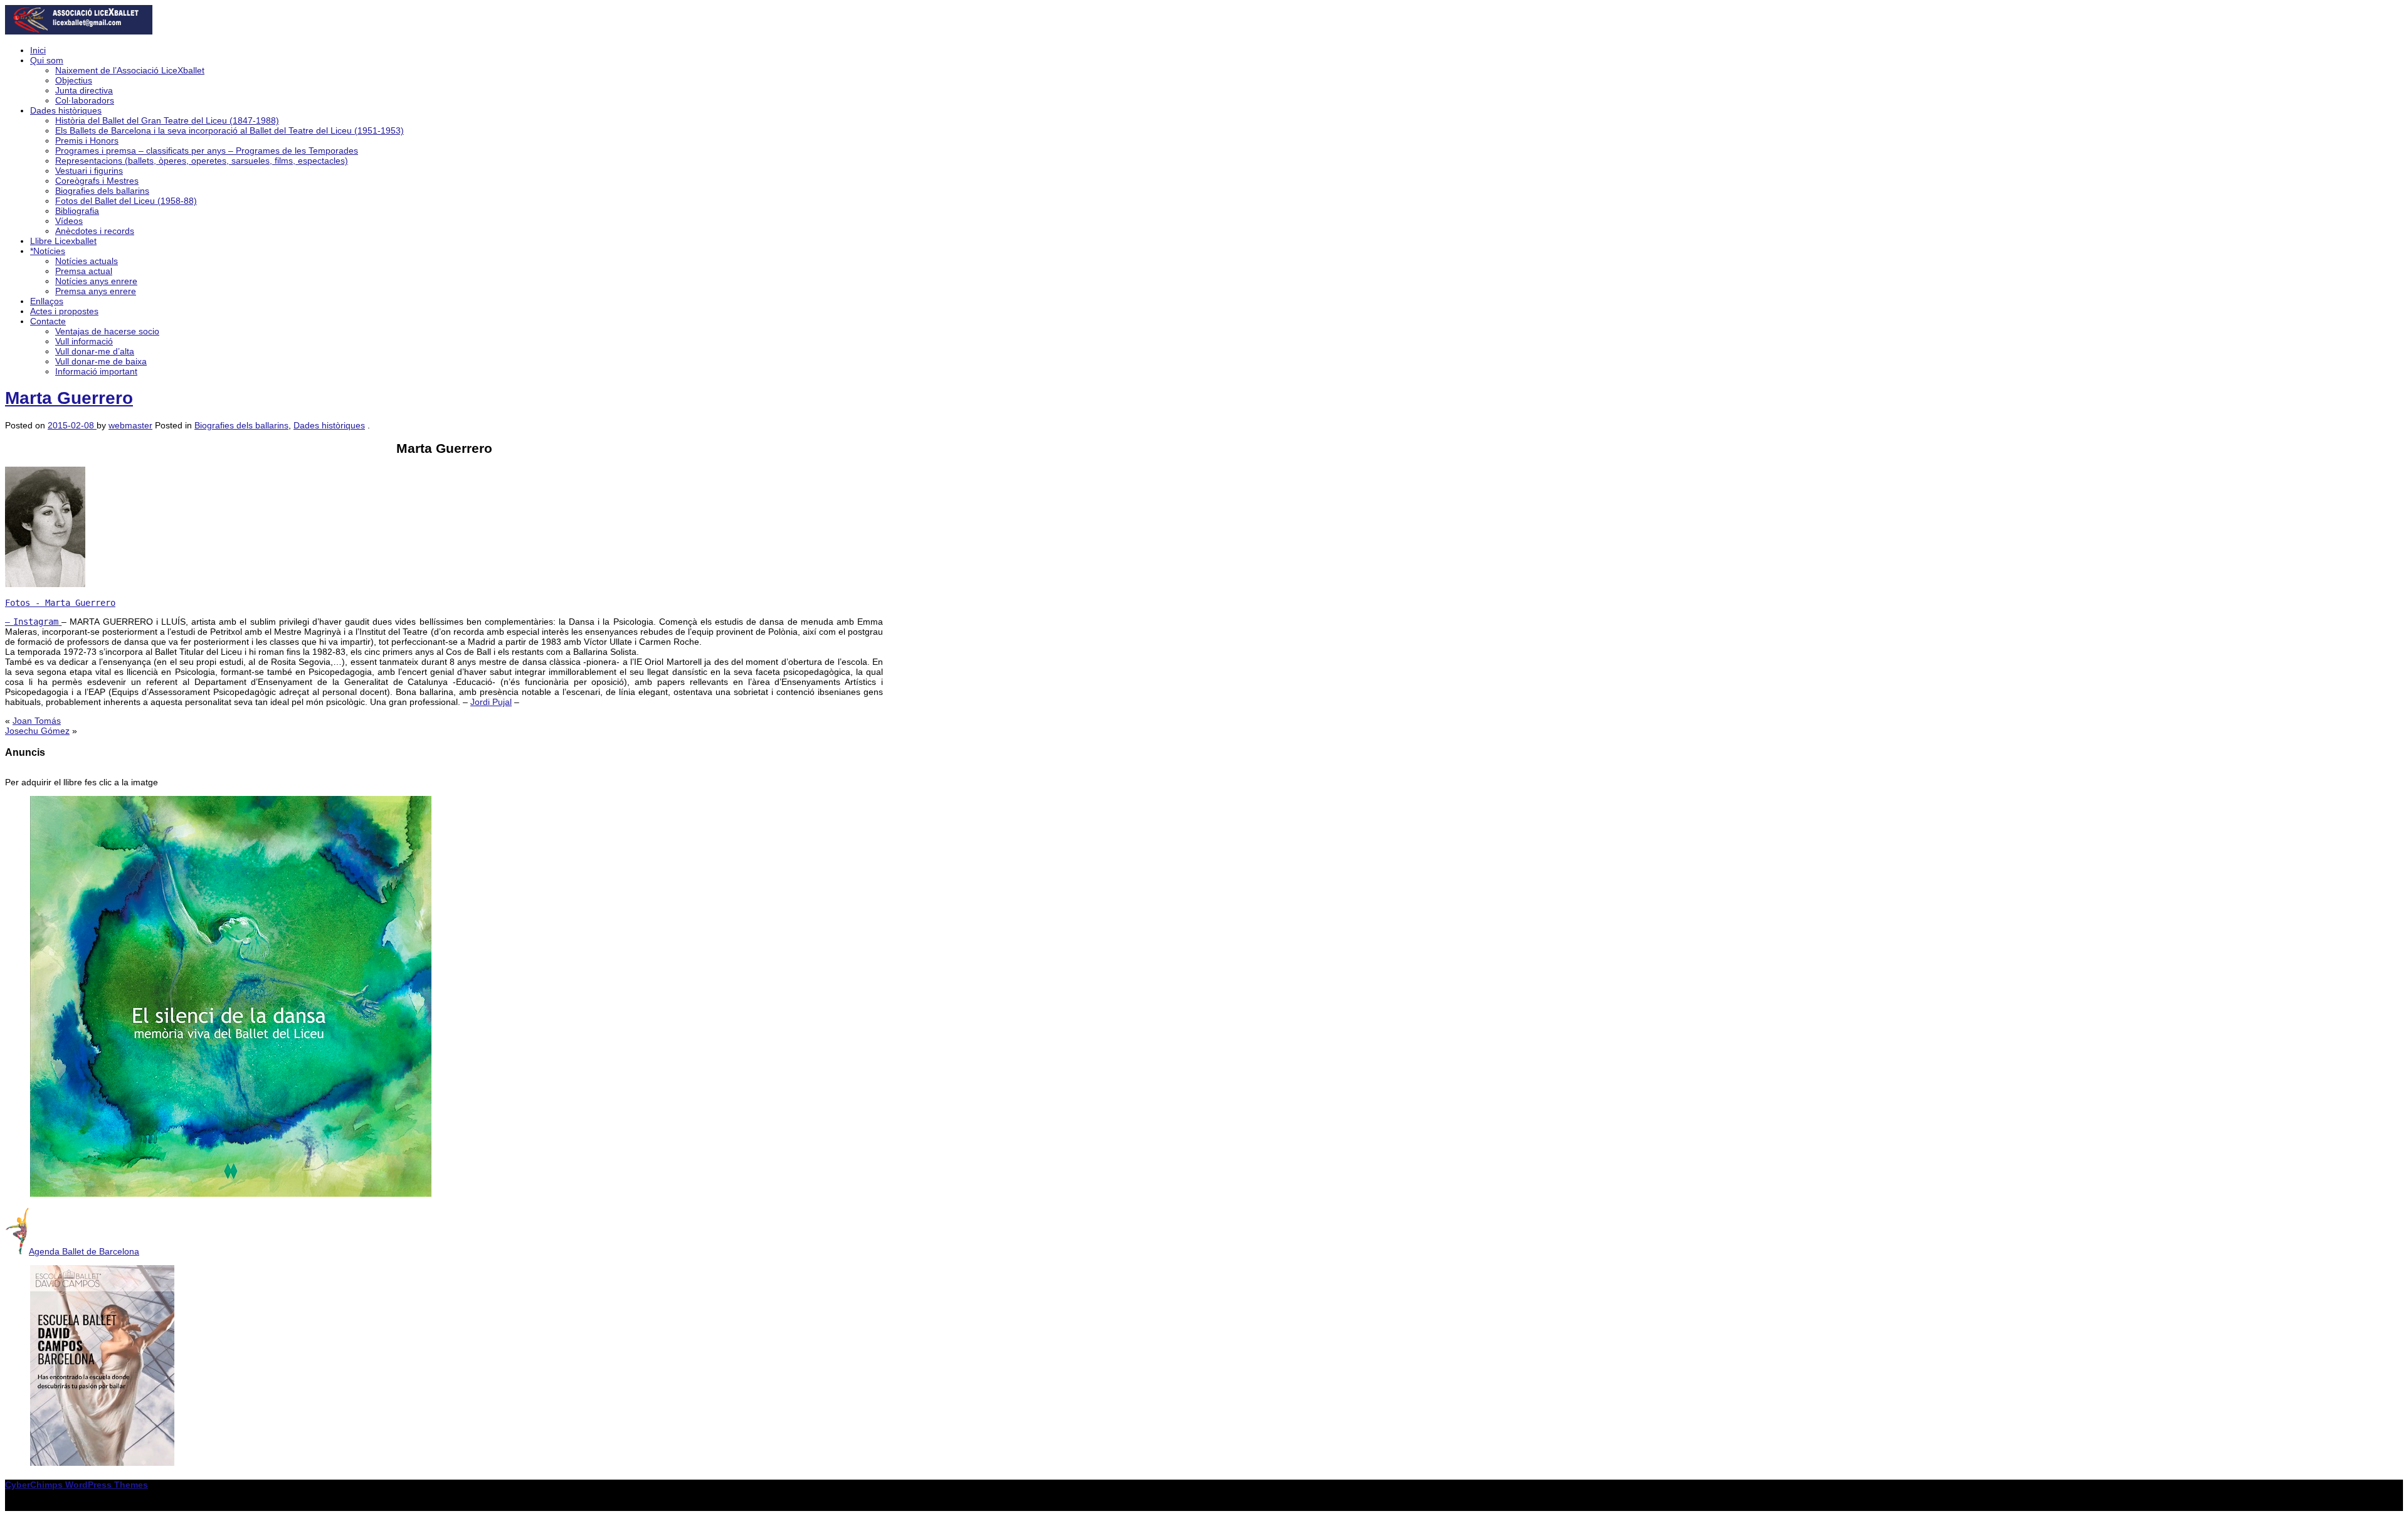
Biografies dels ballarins (102, 191)
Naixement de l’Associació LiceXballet (130, 70)
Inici (38, 50)
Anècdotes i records (95, 231)
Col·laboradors (85, 100)
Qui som (47, 60)
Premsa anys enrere (96, 291)
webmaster (130, 425)
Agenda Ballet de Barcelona (84, 1251)
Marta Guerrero (69, 398)
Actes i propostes (64, 311)
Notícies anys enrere (96, 281)
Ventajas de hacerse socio (107, 331)
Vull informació (84, 341)
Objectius (74, 80)
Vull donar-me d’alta (95, 351)
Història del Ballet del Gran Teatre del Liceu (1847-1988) (167, 120)
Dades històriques (66, 110)
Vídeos (69, 221)
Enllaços (47, 301)
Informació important (96, 371)
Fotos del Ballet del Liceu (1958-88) (126, 201)
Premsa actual (84, 271)
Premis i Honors (87, 140)
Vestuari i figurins (89, 171)
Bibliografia (77, 211)
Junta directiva (84, 90)
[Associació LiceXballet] (79, 31)
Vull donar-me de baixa (101, 361)
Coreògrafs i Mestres (97, 181)
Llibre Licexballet (63, 241)
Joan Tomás (37, 721)
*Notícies (48, 251)
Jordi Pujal (491, 702)
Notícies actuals (87, 261)
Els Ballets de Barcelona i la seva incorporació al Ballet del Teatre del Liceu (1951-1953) (230, 130)
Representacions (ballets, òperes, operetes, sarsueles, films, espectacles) (202, 161)
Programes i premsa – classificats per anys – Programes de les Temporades (207, 151)
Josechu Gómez (37, 731)
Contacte (48, 321)
